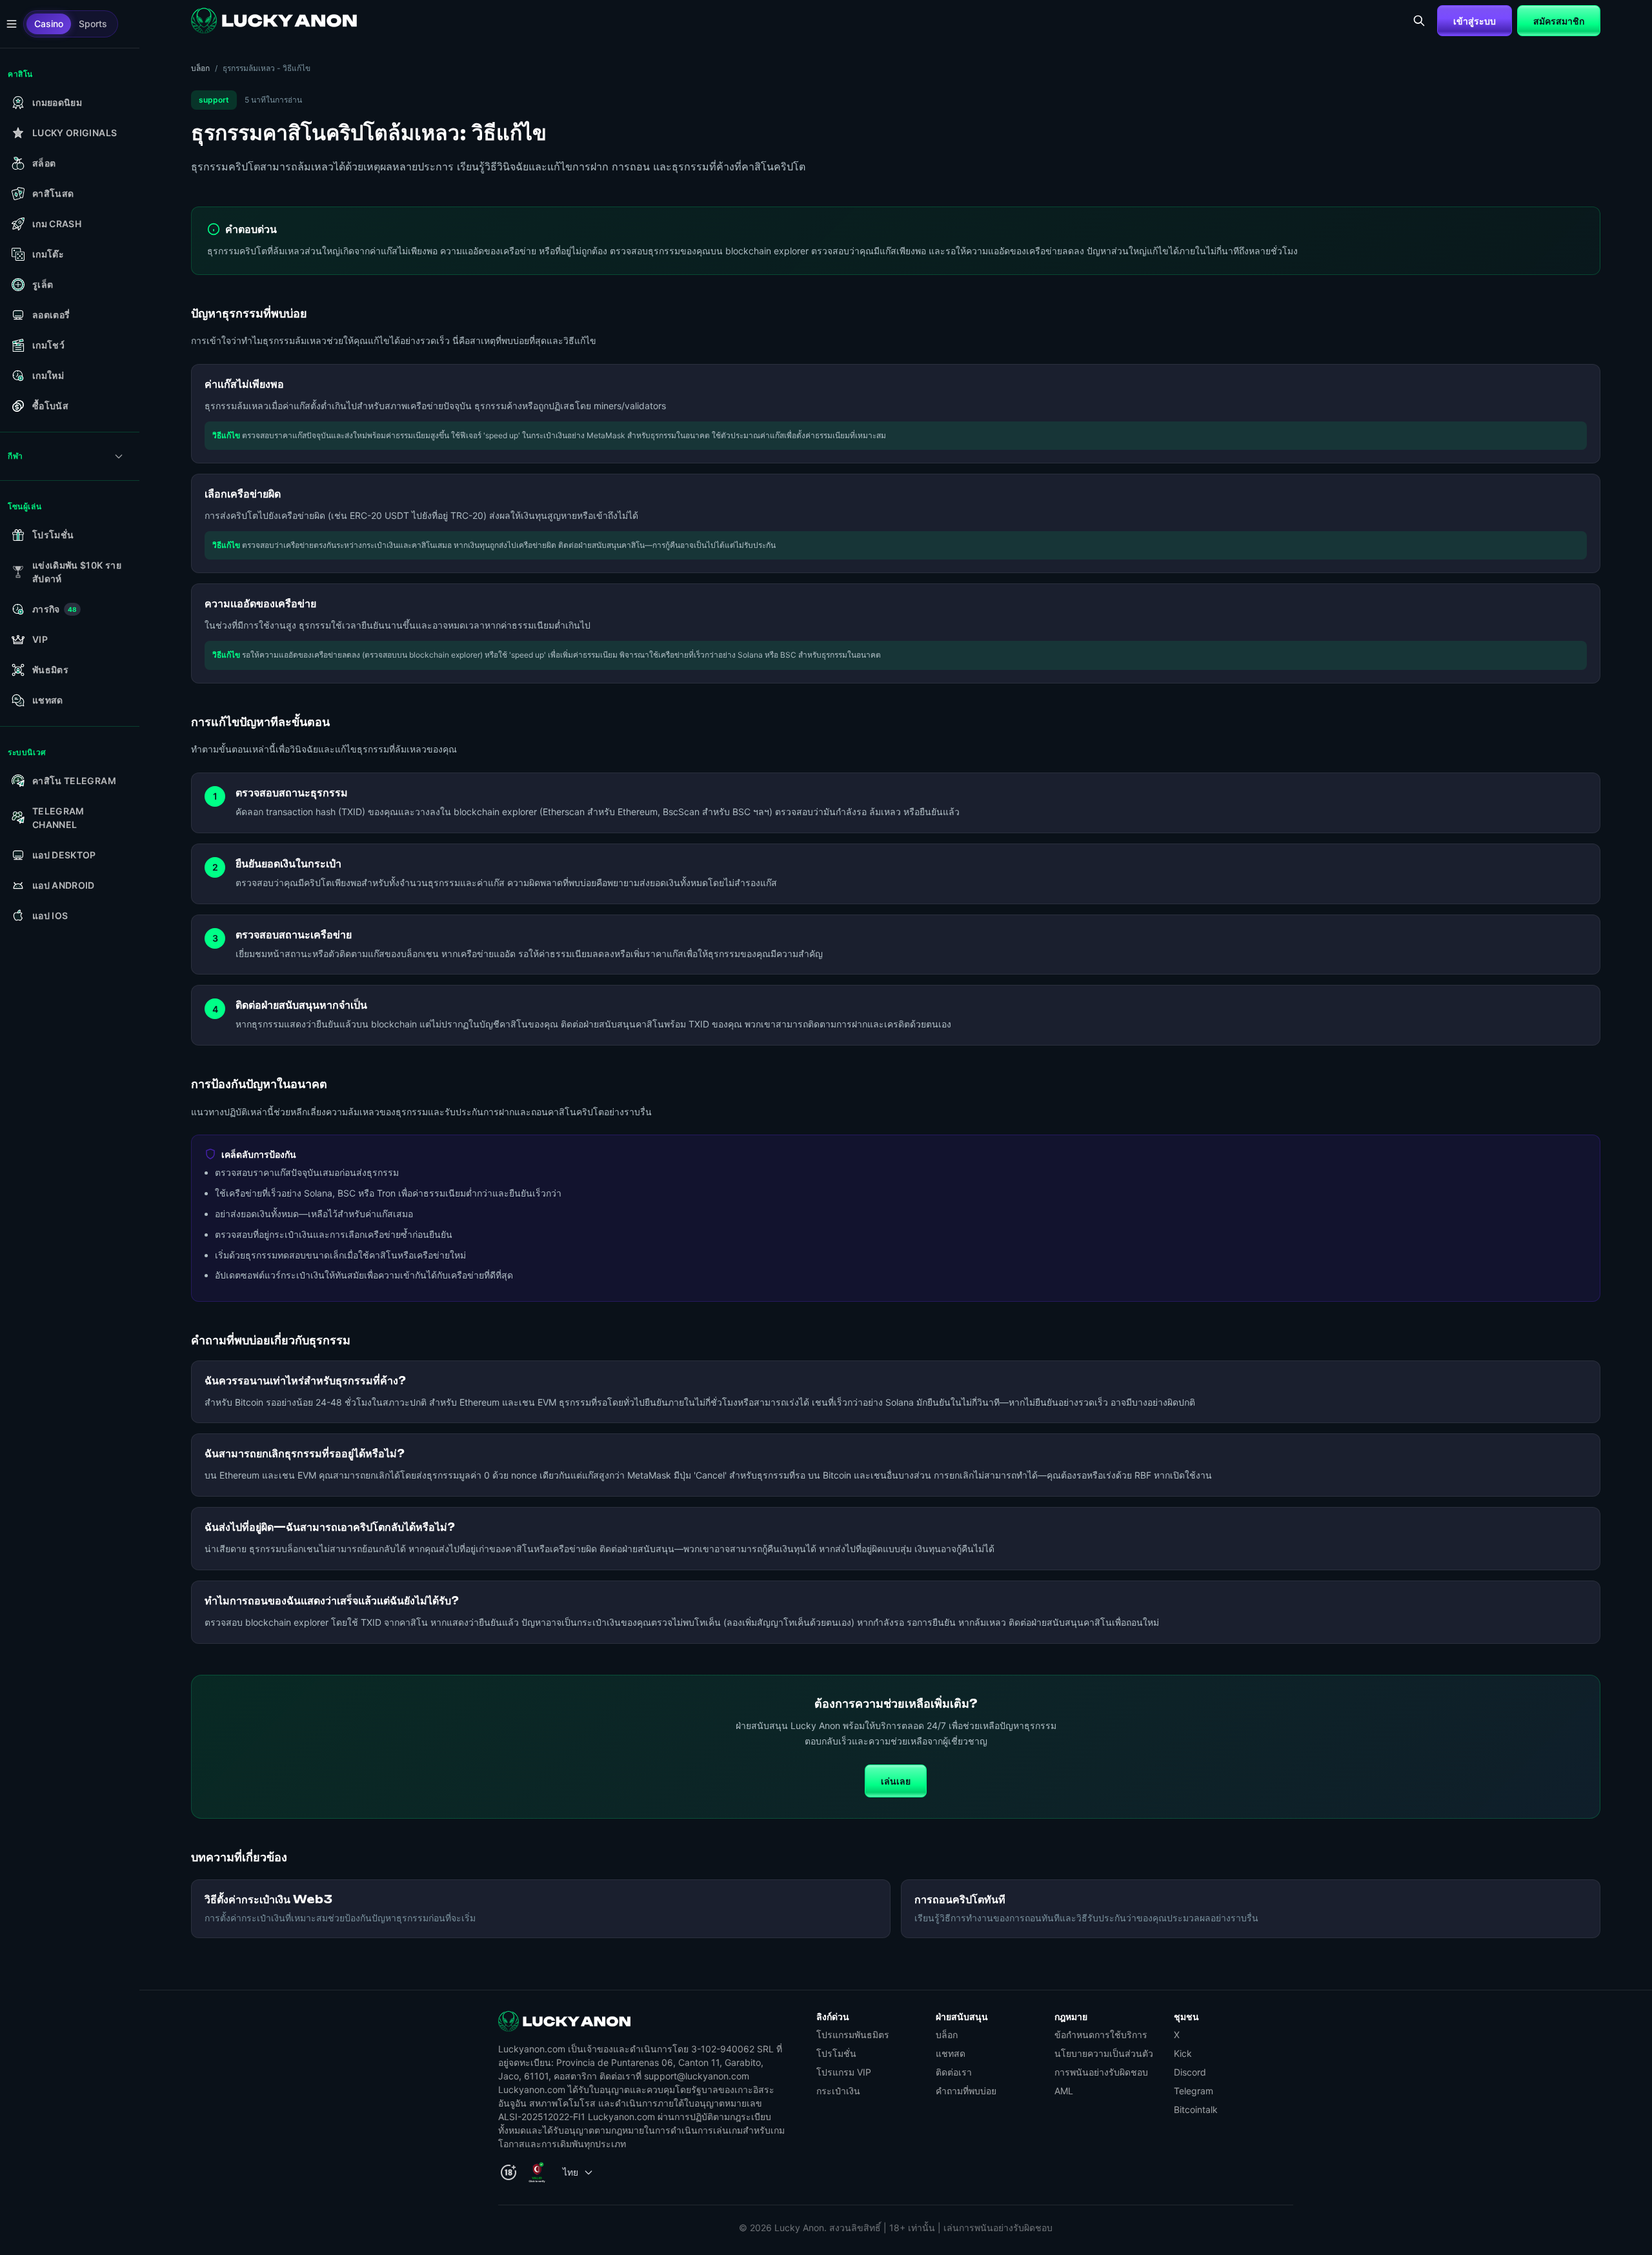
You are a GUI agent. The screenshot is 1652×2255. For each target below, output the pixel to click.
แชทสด (951, 2053)
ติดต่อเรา (954, 2072)
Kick (1183, 2053)
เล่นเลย (896, 1781)
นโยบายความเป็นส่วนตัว (1104, 2053)
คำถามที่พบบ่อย (966, 2091)
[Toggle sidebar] (12, 24)
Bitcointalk (1196, 2109)
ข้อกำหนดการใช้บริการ (1101, 2035)
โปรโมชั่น (836, 2053)
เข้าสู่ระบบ (1475, 21)
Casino (49, 24)
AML (1064, 2091)
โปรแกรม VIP (844, 2072)
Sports (93, 24)
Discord (1190, 2072)
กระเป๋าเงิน (838, 2091)
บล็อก (200, 68)
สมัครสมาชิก (1559, 21)
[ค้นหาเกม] (1419, 21)
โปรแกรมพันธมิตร (853, 2035)
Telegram (1194, 2091)
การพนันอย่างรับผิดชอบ (1101, 2072)
